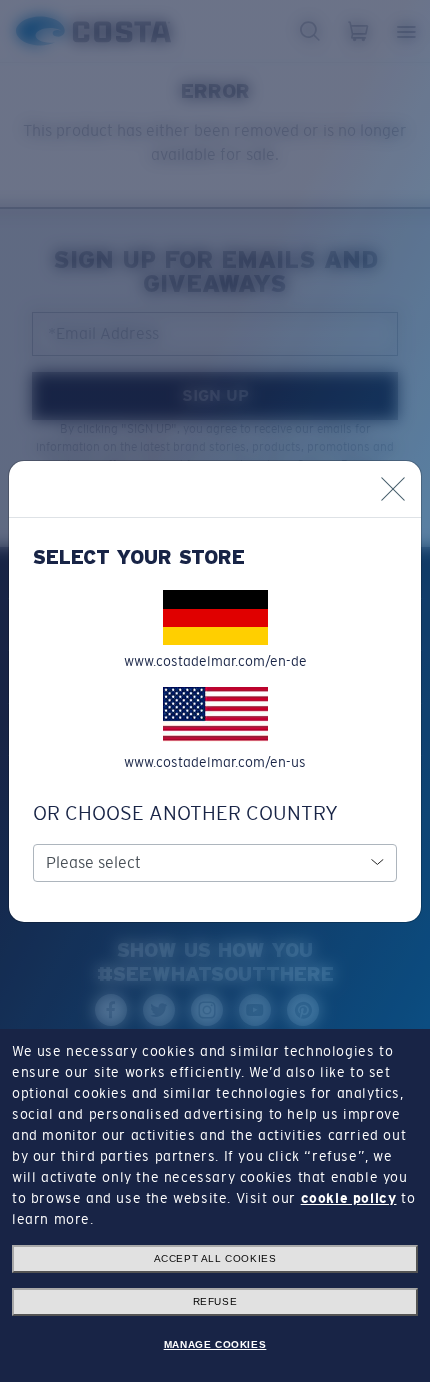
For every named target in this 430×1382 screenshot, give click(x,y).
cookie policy (349, 1198)
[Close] (393, 489)
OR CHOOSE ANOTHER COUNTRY (185, 813)
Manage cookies (215, 1344)
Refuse (215, 1301)
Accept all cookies (215, 1258)
